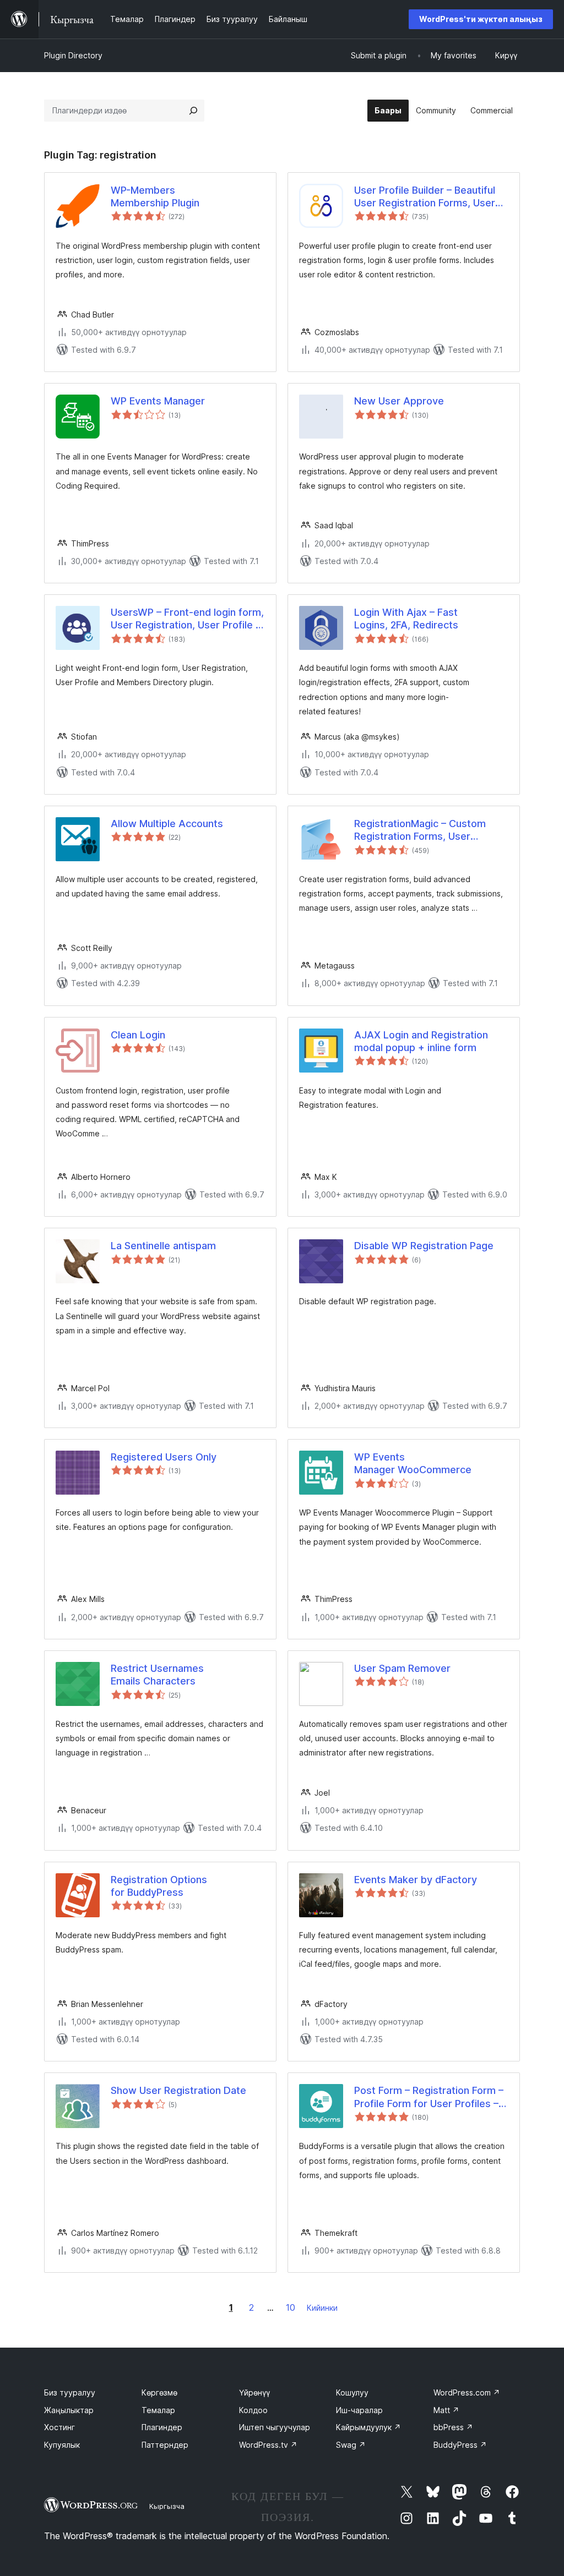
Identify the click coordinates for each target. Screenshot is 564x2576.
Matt (446, 2410)
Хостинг (59, 2427)
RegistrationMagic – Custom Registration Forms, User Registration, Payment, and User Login (430, 830)
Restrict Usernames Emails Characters (157, 1675)
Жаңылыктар (69, 2410)
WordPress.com (467, 2392)
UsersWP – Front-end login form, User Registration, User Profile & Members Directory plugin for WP (187, 619)
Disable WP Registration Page (424, 1246)
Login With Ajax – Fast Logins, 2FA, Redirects (406, 619)
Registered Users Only (164, 1457)
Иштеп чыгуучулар (275, 2427)
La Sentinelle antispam (163, 1246)
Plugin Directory (73, 55)
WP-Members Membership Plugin (155, 196)
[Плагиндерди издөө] (193, 111)
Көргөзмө (159, 2392)
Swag (351, 2445)
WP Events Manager (158, 401)
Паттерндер (165, 2445)
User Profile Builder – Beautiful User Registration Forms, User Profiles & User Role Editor (425, 197)
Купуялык (62, 2445)
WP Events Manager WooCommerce (413, 1463)
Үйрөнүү (254, 2392)
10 (291, 2307)
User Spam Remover (402, 1668)
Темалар (158, 2410)
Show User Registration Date (178, 2090)
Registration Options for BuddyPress (159, 1886)
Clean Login (138, 1035)
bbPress (453, 2427)
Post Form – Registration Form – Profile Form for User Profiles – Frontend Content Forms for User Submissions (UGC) (429, 2097)
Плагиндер (162, 2427)
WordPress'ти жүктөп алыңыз (481, 19)
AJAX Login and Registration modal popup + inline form (421, 1041)
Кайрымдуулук (368, 2427)
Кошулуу (352, 2392)
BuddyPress (460, 2445)
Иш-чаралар (359, 2410)
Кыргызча (167, 2506)
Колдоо (253, 2410)
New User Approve (399, 401)
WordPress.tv (268, 2445)
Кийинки (322, 2308)
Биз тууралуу (70, 2392)
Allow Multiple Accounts (167, 824)
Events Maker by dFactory (416, 1880)
